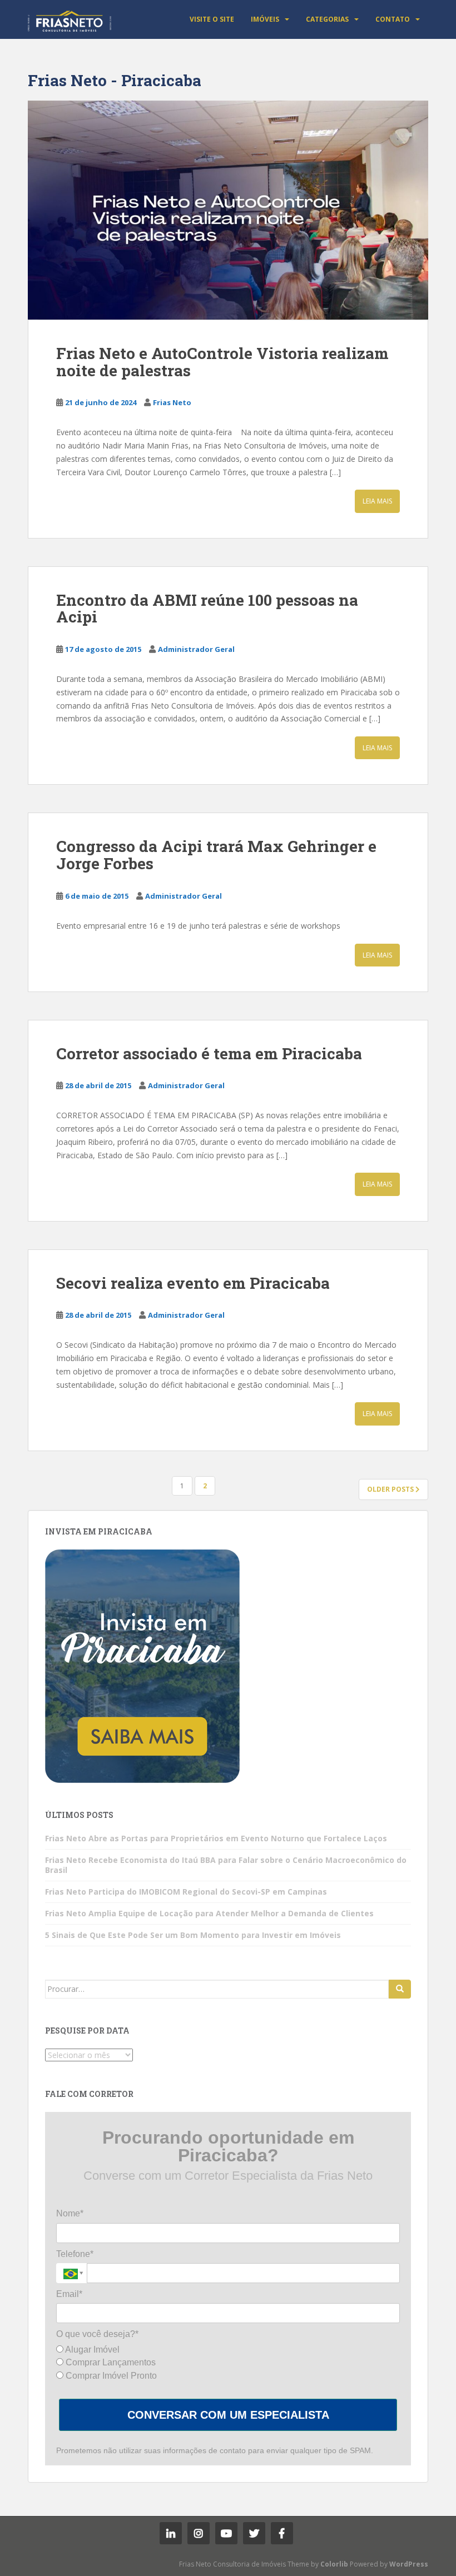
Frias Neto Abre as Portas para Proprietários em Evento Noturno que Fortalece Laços (216, 1838)
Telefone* (75, 2254)
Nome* (70, 2213)
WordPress (409, 2564)
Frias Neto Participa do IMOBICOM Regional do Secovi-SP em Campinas (186, 1892)
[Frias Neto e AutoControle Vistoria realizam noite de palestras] (228, 210)
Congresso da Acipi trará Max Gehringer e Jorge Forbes (216, 855)
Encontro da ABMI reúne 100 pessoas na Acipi (207, 609)
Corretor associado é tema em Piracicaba (209, 1053)
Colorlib (334, 2564)
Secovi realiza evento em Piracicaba (193, 1283)
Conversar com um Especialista (228, 2415)
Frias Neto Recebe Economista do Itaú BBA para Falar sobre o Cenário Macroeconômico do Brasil (226, 1865)
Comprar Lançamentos (110, 2362)
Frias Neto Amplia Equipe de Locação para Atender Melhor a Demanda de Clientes (209, 1913)
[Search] (400, 1989)
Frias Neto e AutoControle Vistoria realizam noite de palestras (222, 362)
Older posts (391, 1489)
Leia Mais (377, 501)
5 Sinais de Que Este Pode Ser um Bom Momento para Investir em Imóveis (193, 1935)
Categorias (327, 19)
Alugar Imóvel (91, 2350)
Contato (393, 19)
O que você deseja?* (97, 2334)
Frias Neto (172, 402)
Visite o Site (212, 19)
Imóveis (265, 19)
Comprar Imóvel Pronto (110, 2376)
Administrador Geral (196, 649)
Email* (69, 2294)
